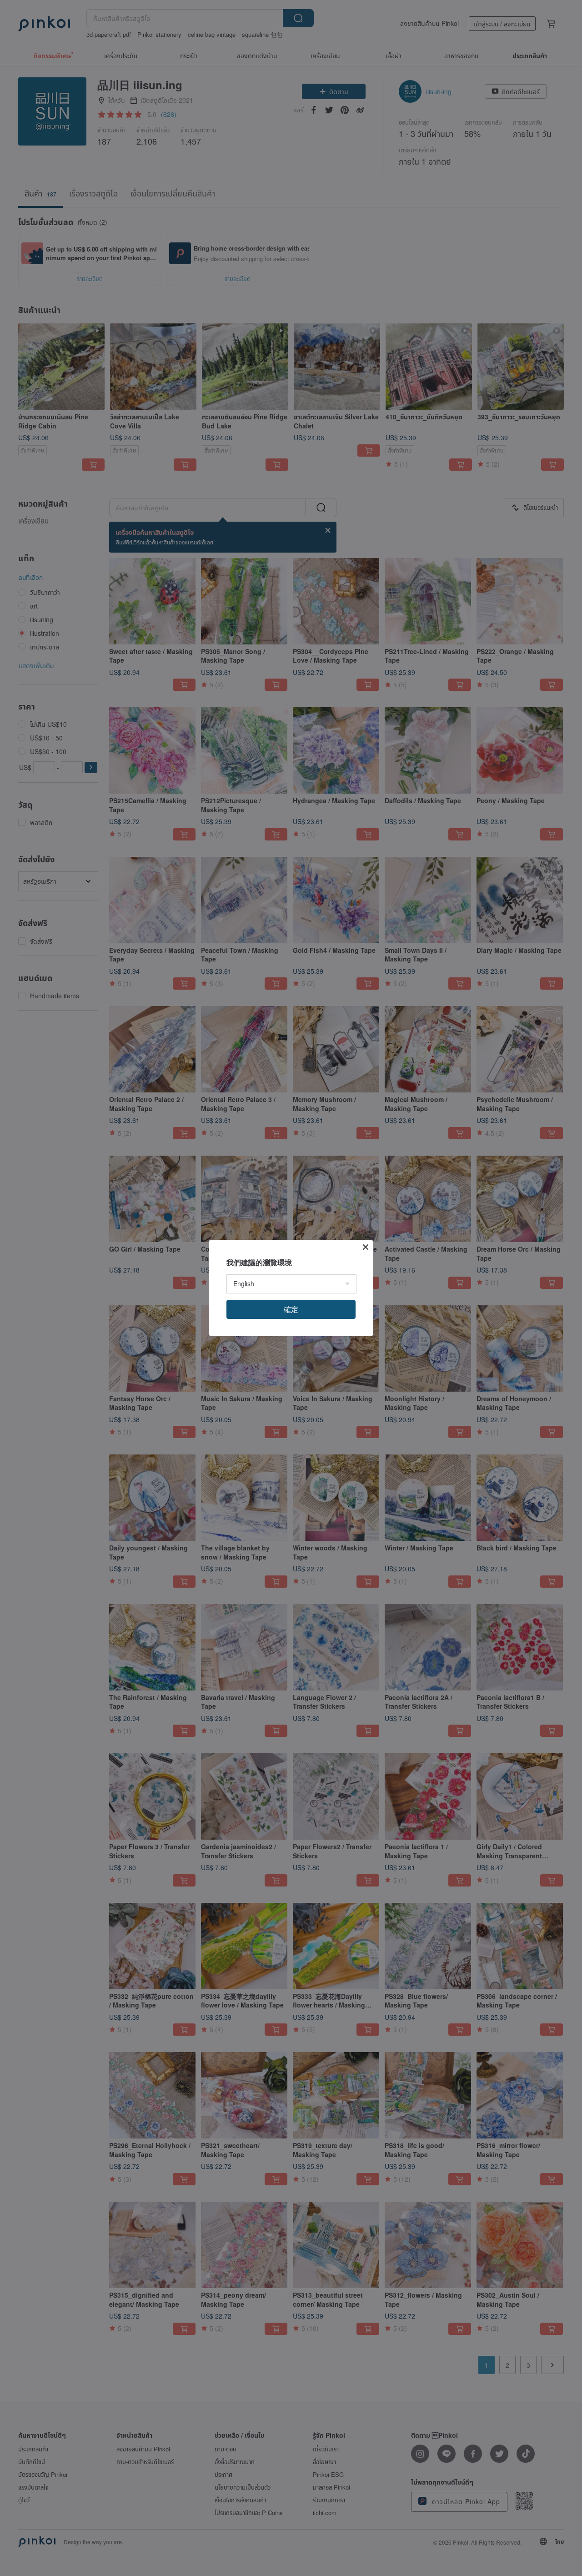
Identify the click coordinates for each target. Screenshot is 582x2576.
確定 (291, 1309)
